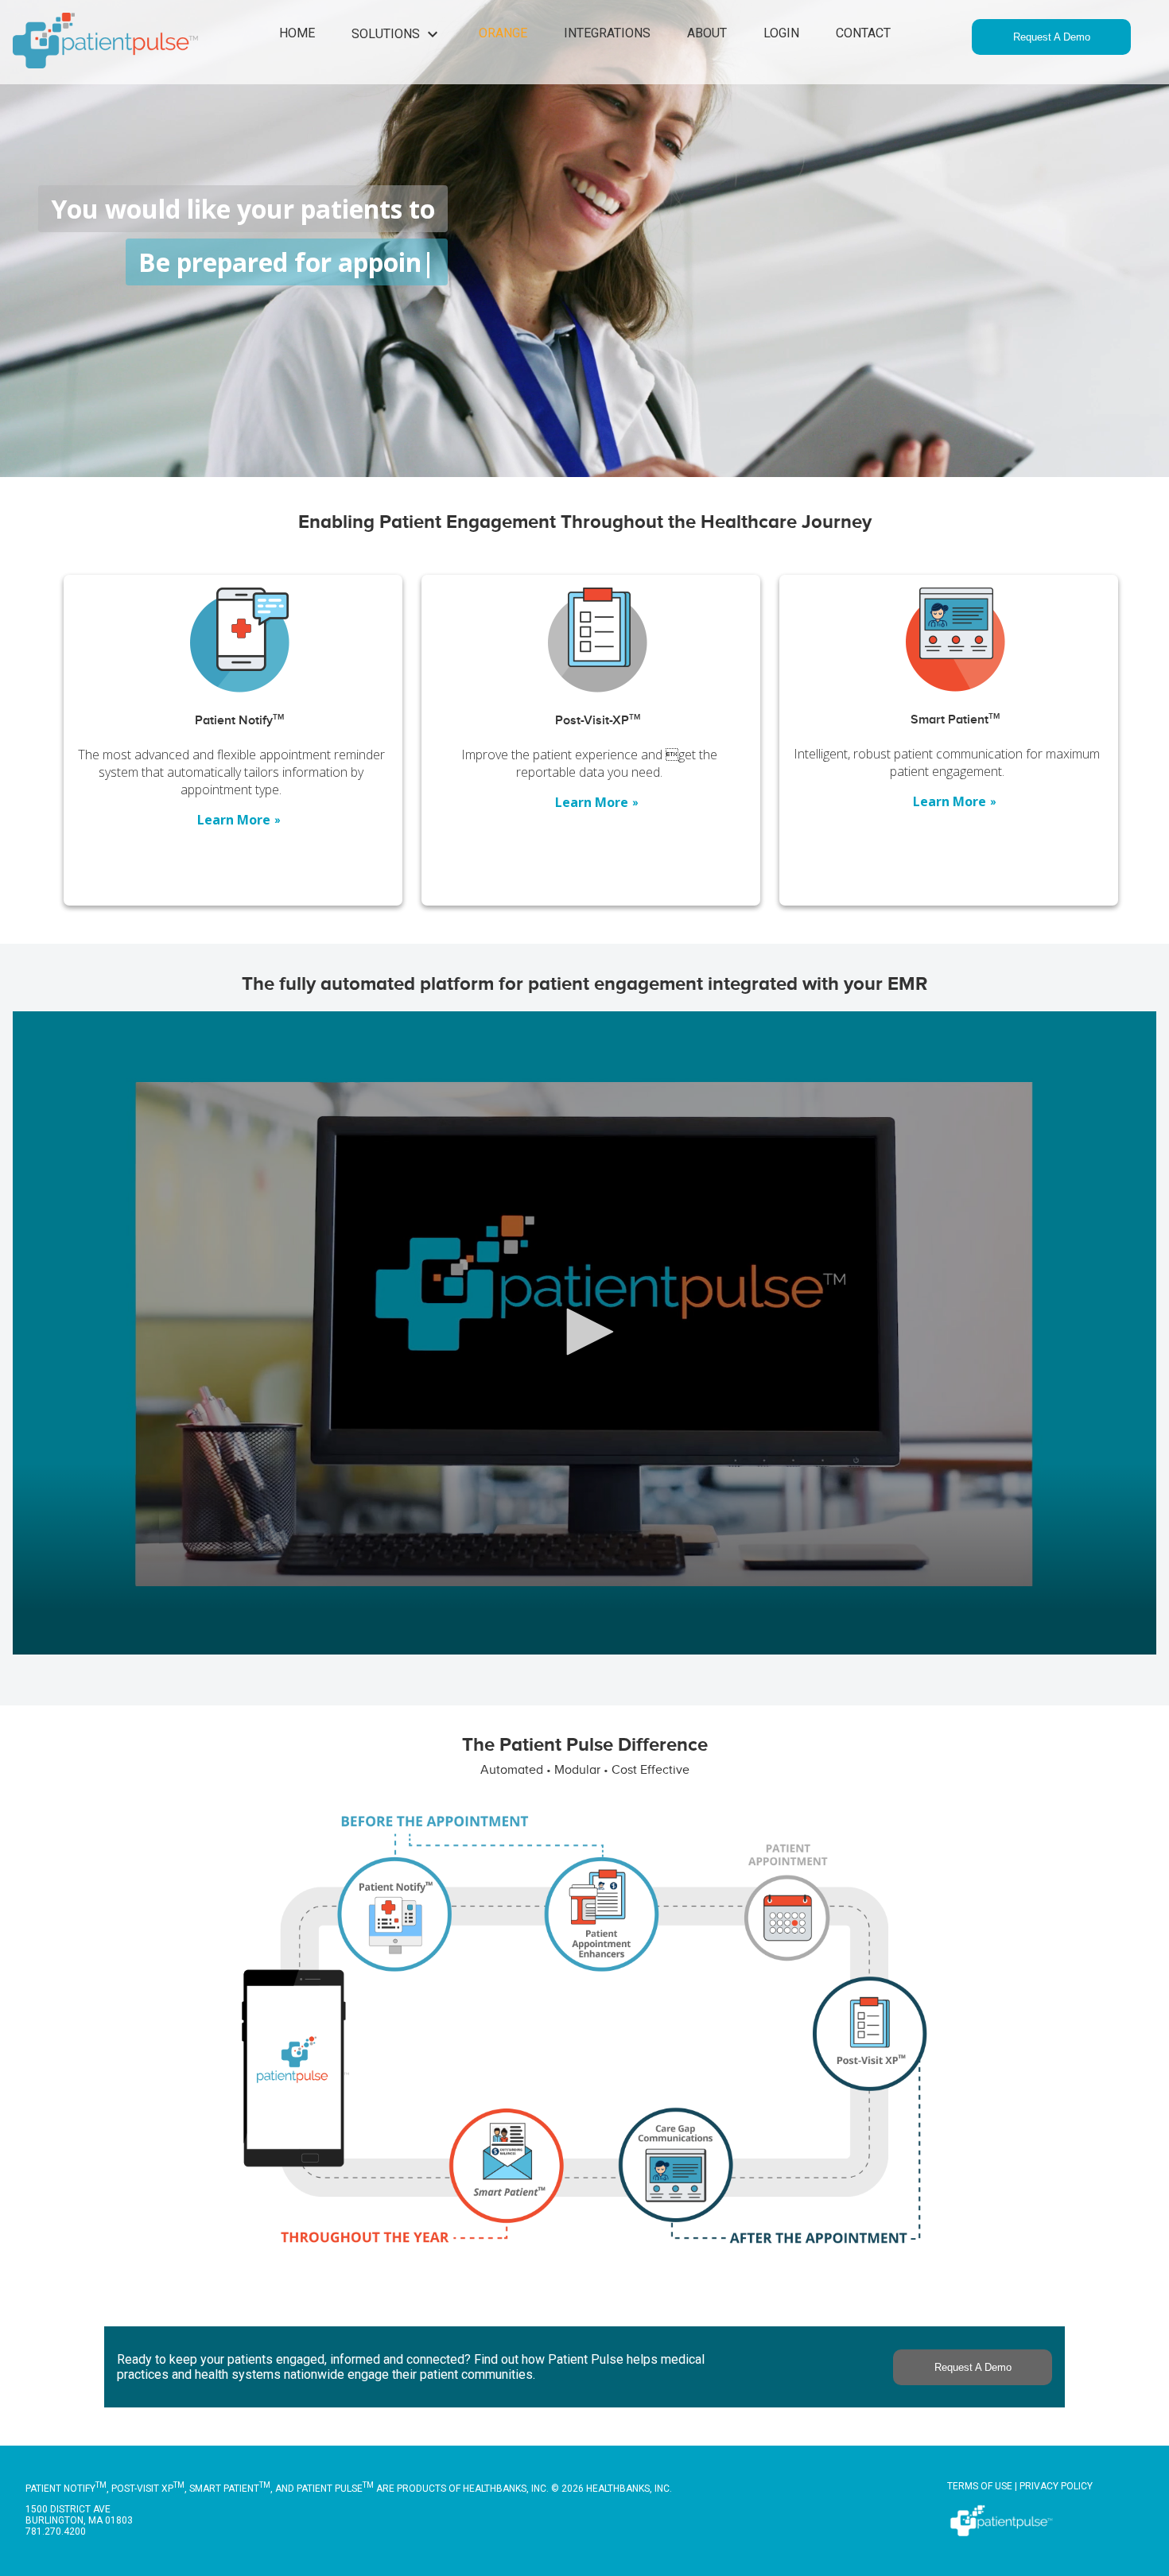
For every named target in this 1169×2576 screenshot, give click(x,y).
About (707, 33)
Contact (863, 33)
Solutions (397, 34)
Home (297, 33)
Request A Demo (1052, 37)
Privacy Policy (1056, 2486)
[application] (584, 1333)
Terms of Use (980, 2486)
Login (781, 33)
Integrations (607, 33)
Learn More (239, 820)
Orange (503, 33)
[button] (584, 1332)
